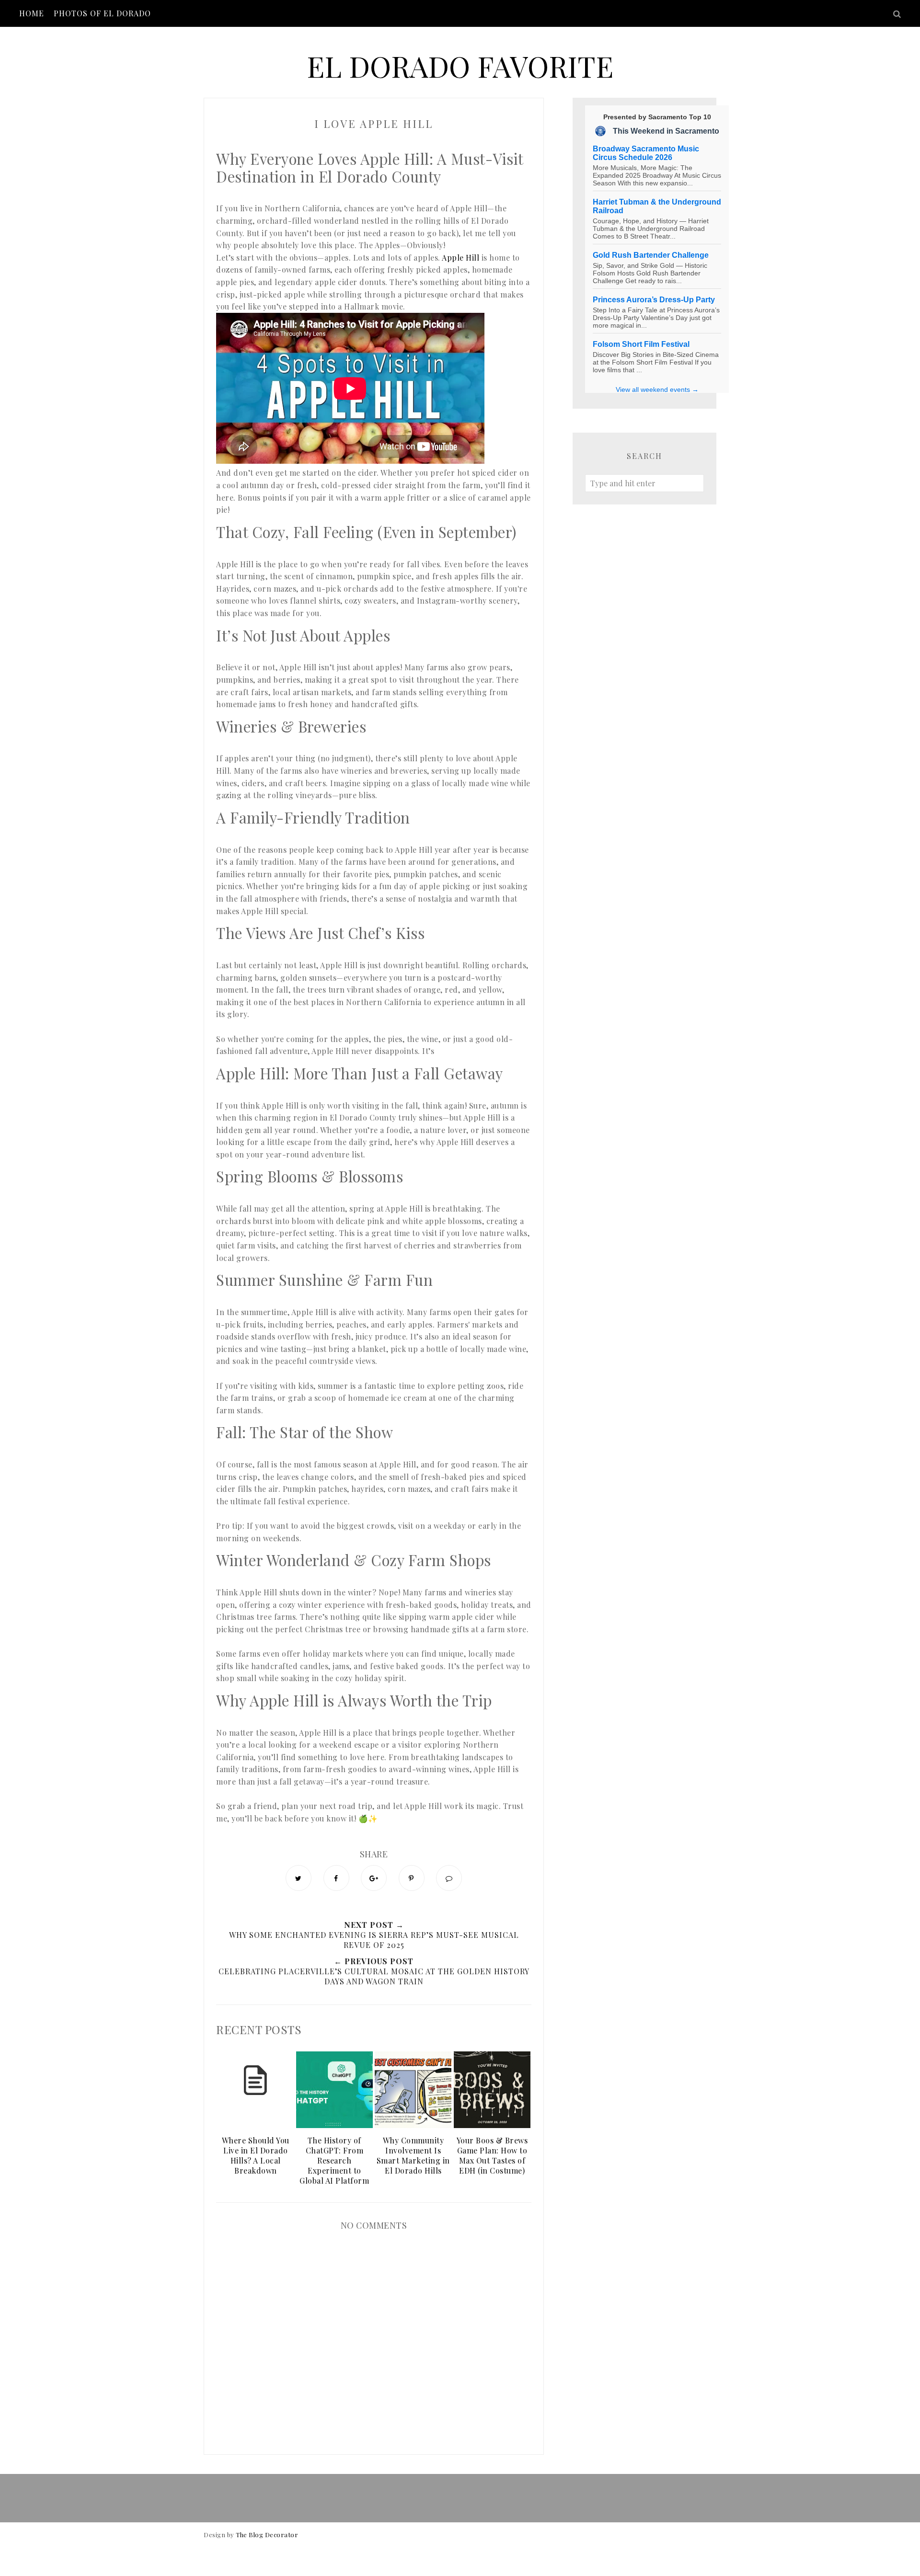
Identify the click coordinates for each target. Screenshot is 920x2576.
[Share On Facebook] (336, 1878)
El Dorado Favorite (460, 66)
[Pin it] (412, 1878)
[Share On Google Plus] (374, 1878)
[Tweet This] (299, 1878)
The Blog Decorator (267, 2535)
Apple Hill (460, 258)
